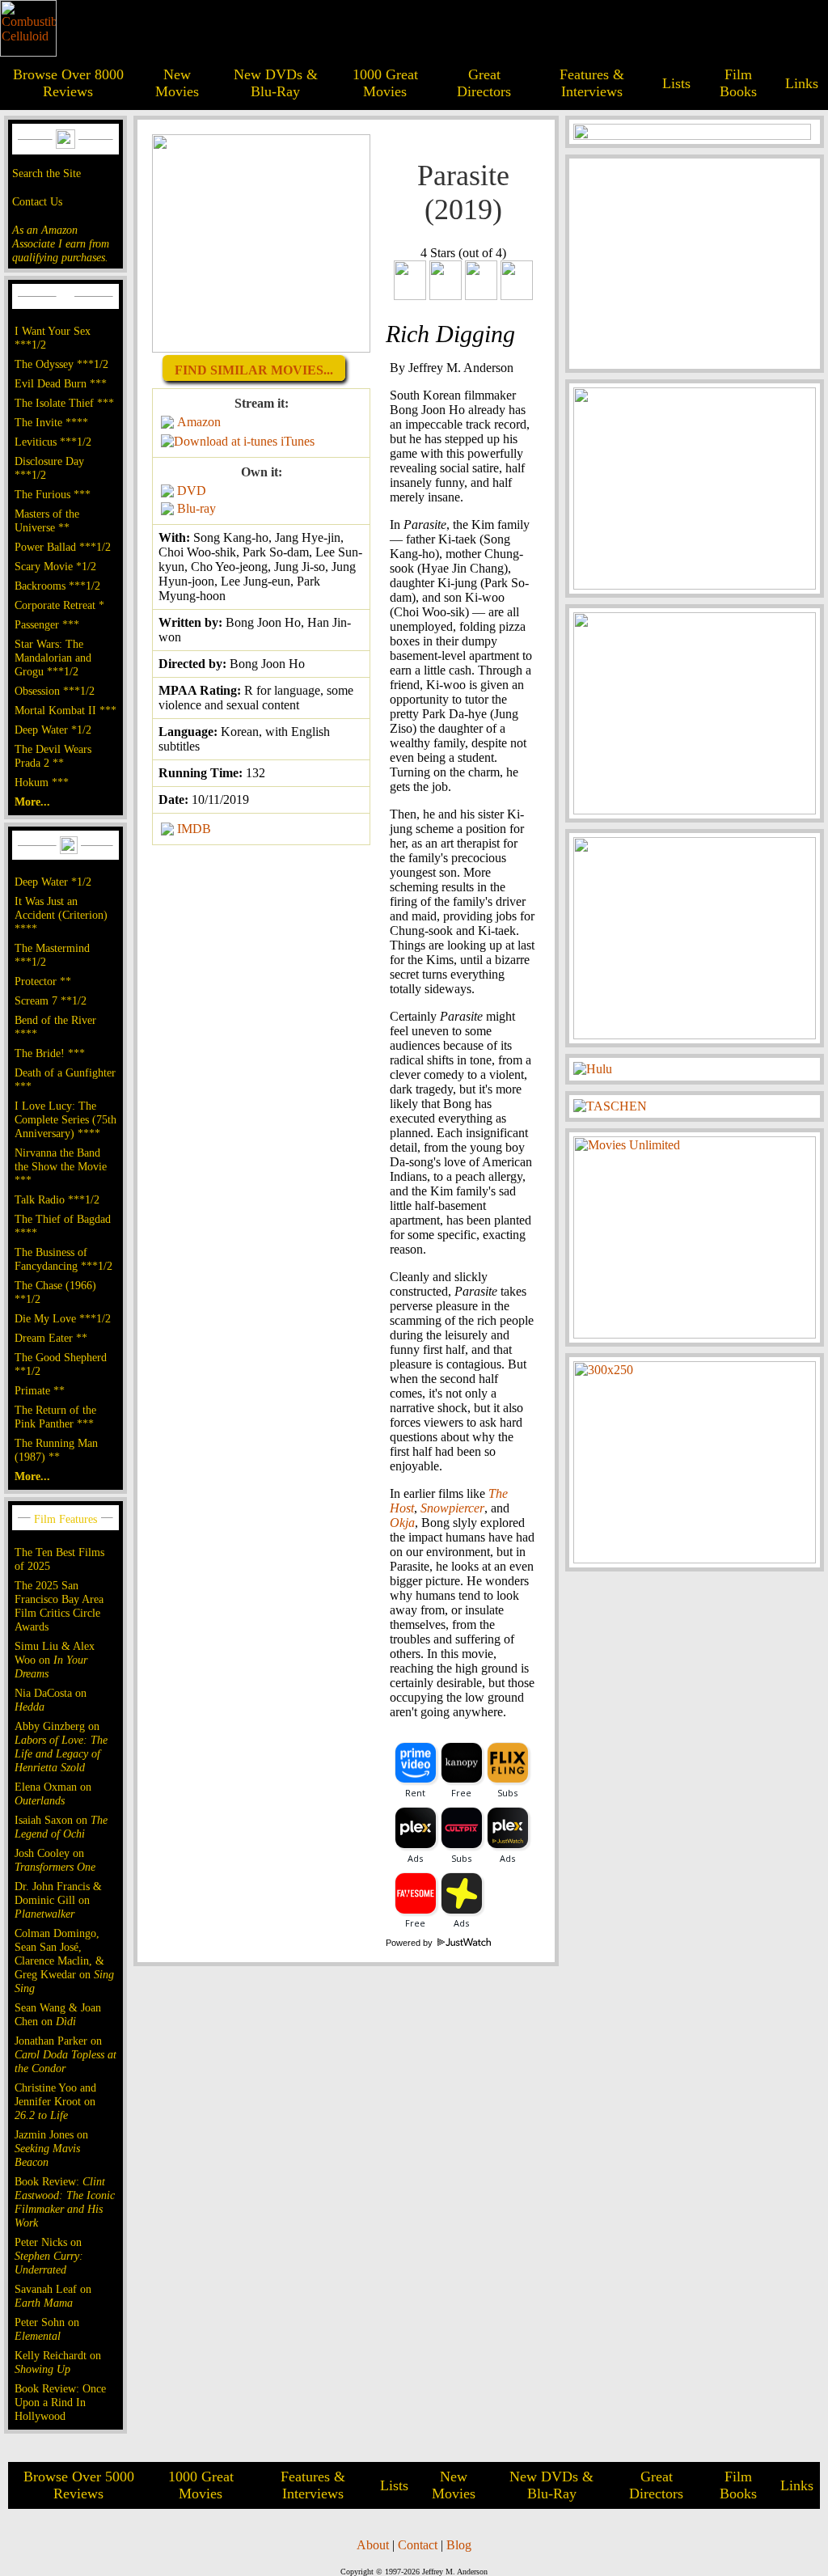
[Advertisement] (695, 264)
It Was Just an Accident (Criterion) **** (61, 915)
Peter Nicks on (49, 2256)
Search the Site (46, 173)
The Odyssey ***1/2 (61, 364)
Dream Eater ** (51, 1338)
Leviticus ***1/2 (53, 442)
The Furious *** (53, 494)
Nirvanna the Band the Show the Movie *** (61, 1166)
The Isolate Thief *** (64, 403)
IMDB (194, 829)
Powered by (410, 1943)
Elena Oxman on (53, 1793)
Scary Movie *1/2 (55, 566)
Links (802, 83)
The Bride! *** (50, 1053)
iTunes (298, 441)
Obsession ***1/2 (55, 691)
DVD (192, 491)
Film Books (738, 83)
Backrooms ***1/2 (57, 586)
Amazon (199, 422)
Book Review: (65, 2202)
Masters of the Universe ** (47, 520)
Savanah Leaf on (53, 2296)
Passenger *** (47, 624)
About (373, 2545)
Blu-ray (196, 508)
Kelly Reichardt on (58, 2362)
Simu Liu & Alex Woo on (55, 1660)
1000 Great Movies (385, 83)
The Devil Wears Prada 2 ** (53, 756)
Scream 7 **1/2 (51, 1000)
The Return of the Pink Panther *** (55, 1417)
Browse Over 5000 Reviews (79, 2485)
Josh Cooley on (55, 1860)
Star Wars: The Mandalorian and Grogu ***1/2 (53, 658)
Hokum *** (42, 782)
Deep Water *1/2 (53, 730)
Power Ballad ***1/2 (63, 547)
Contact (418, 2545)
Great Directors (484, 83)
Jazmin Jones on (51, 2148)
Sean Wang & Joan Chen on (58, 2014)
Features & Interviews (592, 83)
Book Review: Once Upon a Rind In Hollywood (60, 2402)
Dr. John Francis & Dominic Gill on (58, 1900)
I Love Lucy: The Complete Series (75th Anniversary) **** (65, 1119)
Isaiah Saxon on (61, 1827)
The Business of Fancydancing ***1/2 (63, 1259)
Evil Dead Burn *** (61, 383)
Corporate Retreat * (59, 605)
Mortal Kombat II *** (65, 710)
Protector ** (43, 981)
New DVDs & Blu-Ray (276, 83)
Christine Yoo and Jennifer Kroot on (55, 2101)
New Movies (177, 83)
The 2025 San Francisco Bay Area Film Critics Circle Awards (59, 1606)
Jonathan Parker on (65, 2054)
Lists (676, 83)
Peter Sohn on (47, 2329)
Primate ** (40, 1390)
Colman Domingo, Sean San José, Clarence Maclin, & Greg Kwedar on (64, 1961)
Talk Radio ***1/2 (57, 1199)
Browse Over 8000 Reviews (68, 83)
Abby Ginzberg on (61, 1747)
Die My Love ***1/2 (63, 1318)
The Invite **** (51, 422)
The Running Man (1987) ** (56, 1450)
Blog (459, 2545)
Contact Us (37, 201)
